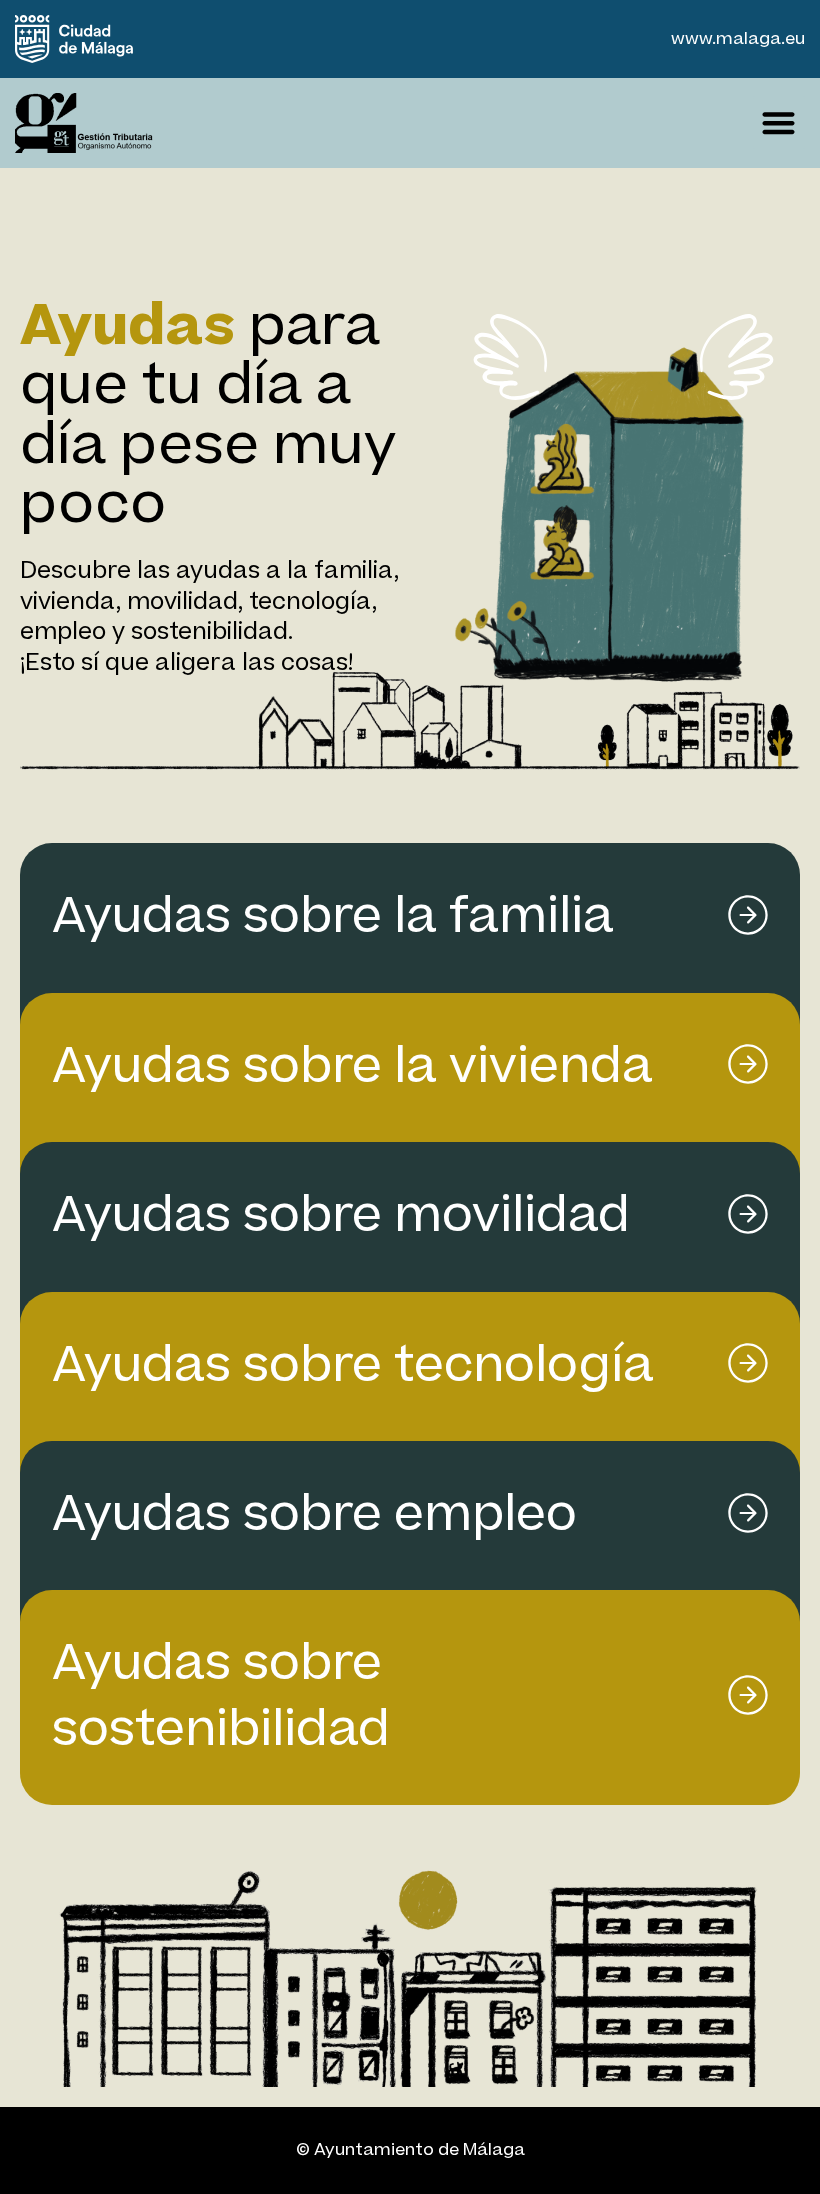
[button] (779, 122)
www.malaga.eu (738, 39)
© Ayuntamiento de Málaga (410, 2150)
